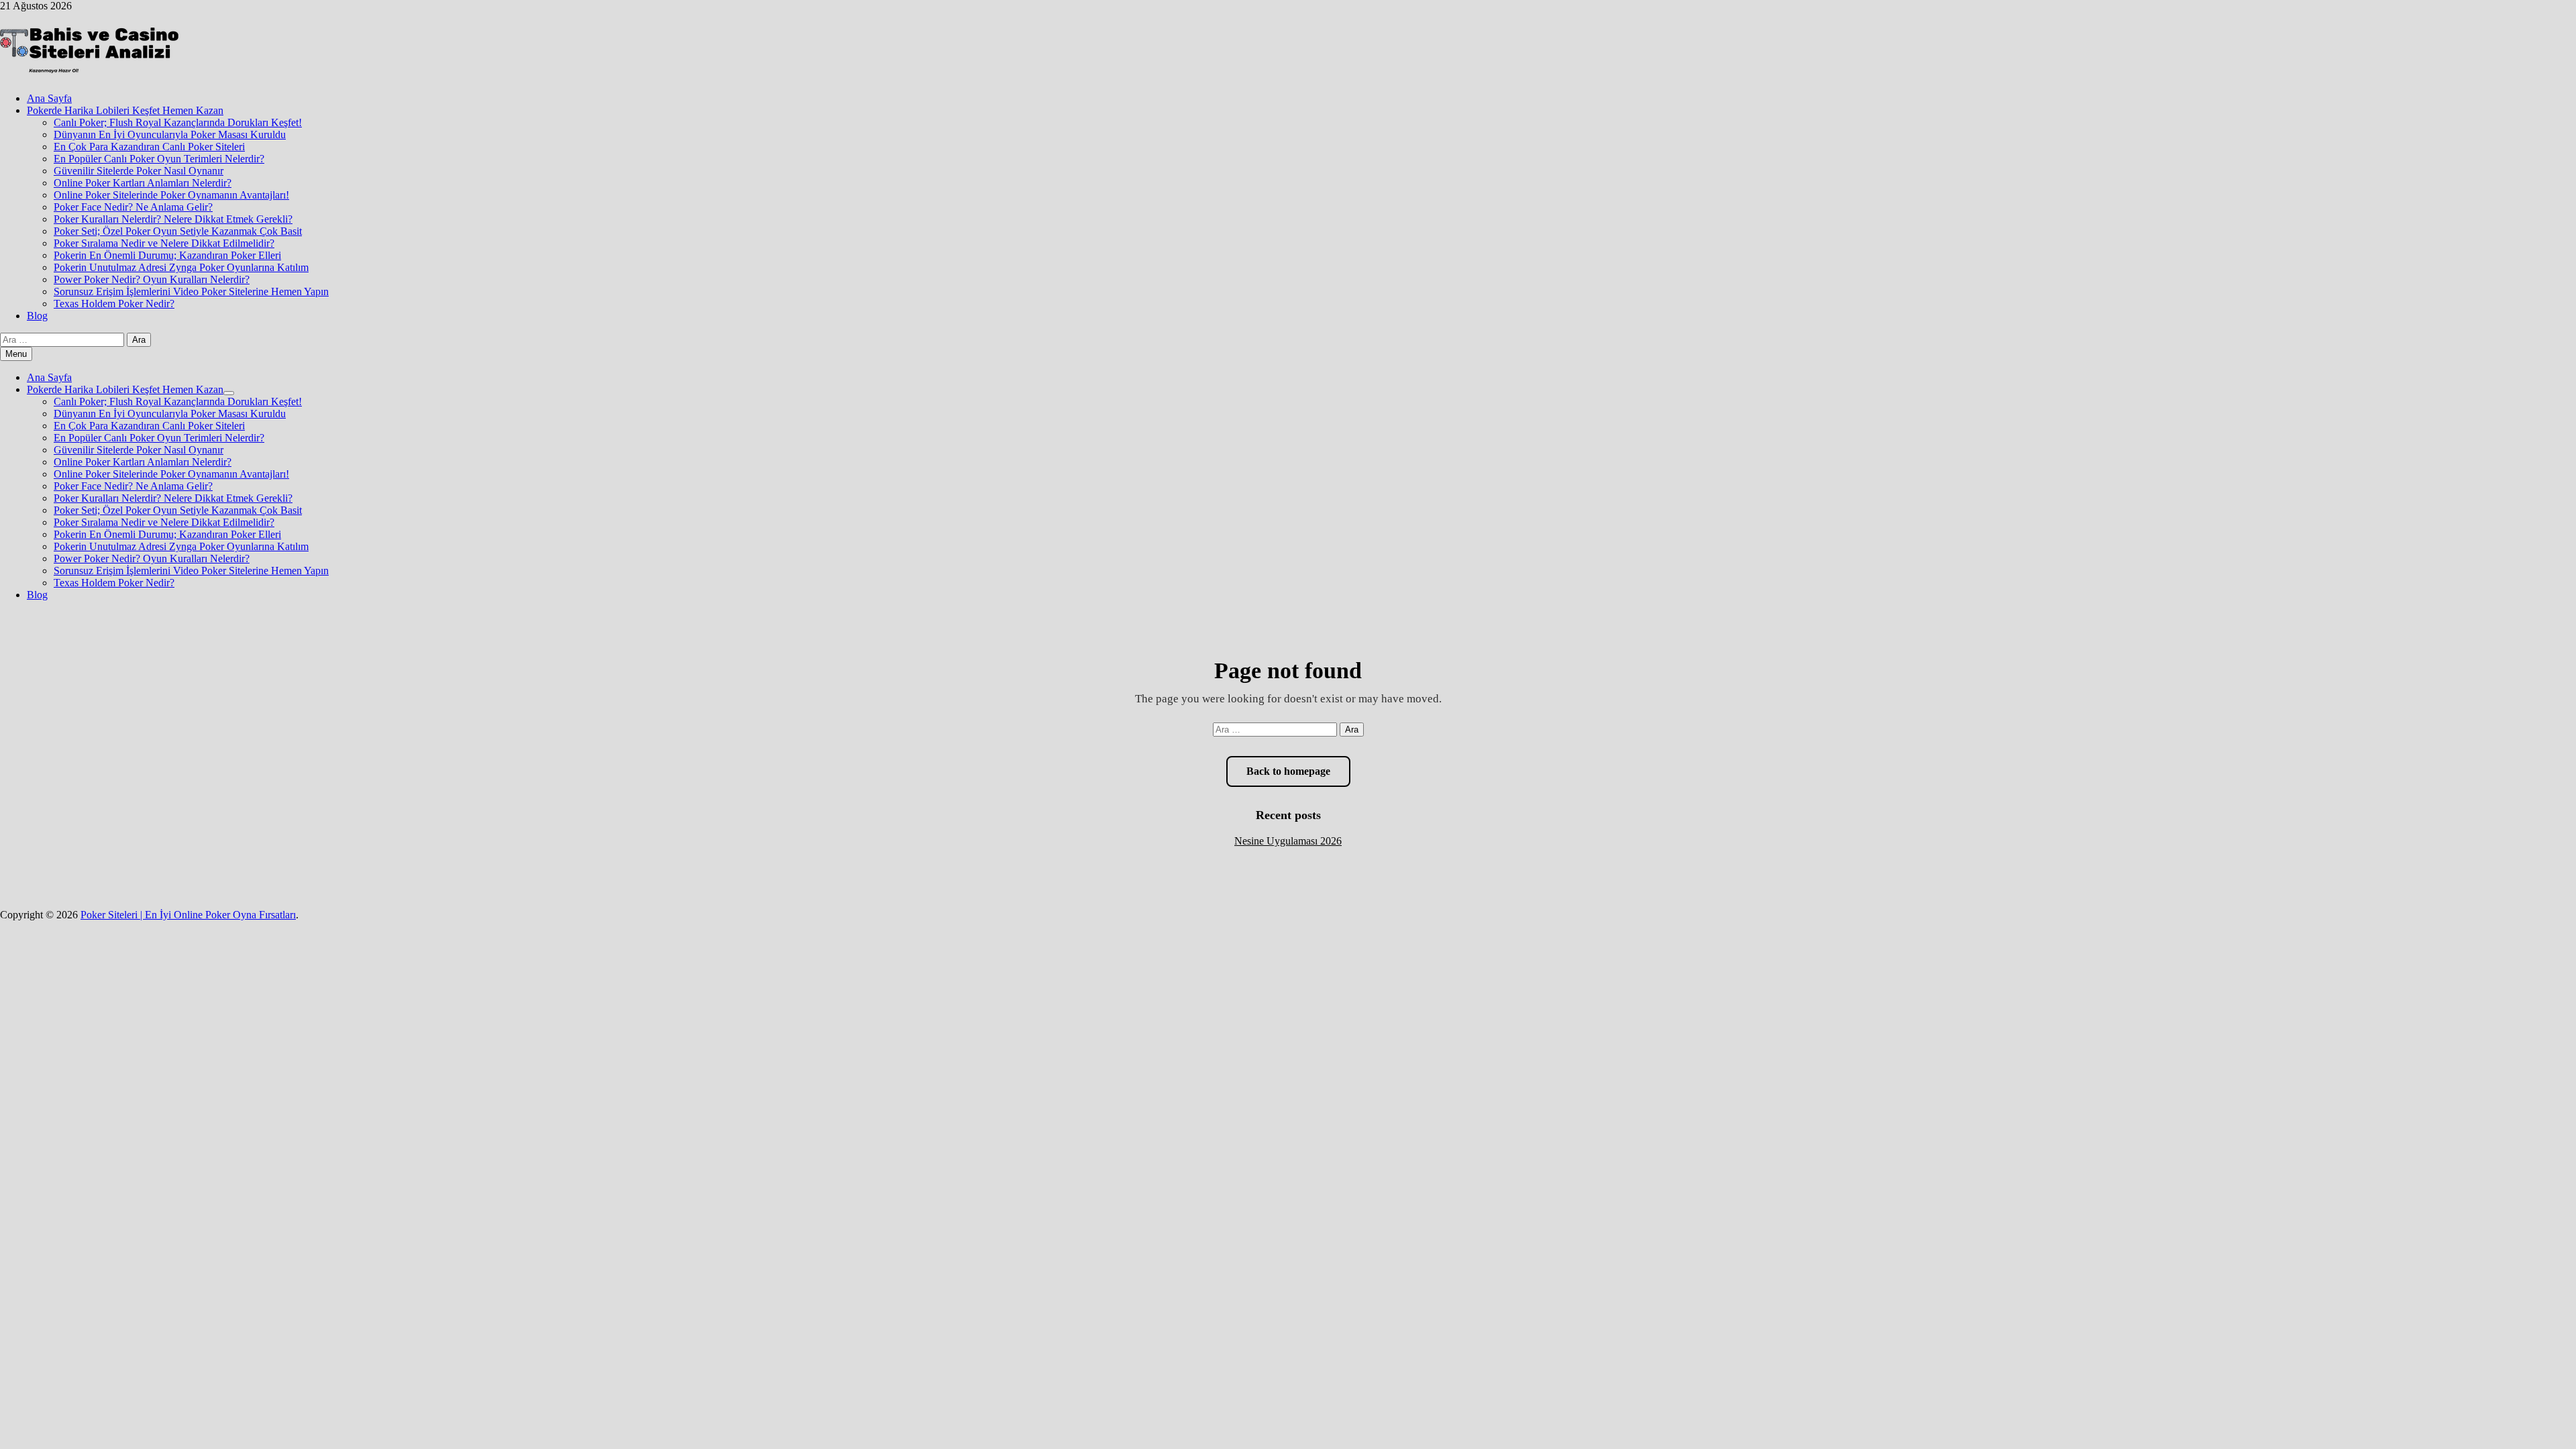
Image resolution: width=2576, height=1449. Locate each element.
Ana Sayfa (49, 98)
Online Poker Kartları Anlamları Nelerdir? (143, 183)
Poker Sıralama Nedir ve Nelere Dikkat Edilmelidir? (164, 243)
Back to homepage (1288, 771)
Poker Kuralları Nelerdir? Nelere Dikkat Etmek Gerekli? (173, 219)
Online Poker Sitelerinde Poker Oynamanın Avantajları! (171, 195)
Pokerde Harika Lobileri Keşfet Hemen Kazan (125, 110)
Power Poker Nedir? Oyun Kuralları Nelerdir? (152, 279)
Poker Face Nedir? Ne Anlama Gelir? (133, 207)
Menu (16, 354)
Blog (37, 316)
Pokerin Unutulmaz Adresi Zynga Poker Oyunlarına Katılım (181, 267)
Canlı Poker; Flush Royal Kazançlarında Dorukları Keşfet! (178, 122)
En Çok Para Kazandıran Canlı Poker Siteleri (149, 147)
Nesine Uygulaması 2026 (1288, 841)
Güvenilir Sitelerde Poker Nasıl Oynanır (139, 171)
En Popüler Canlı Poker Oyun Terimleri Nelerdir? (159, 159)
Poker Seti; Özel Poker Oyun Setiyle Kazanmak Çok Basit (178, 231)
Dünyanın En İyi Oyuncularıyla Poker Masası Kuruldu (170, 135)
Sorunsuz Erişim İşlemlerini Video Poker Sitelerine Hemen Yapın (191, 291)
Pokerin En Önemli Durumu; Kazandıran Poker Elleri (167, 255)
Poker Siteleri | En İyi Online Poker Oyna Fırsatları (188, 915)
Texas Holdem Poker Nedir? (114, 304)
